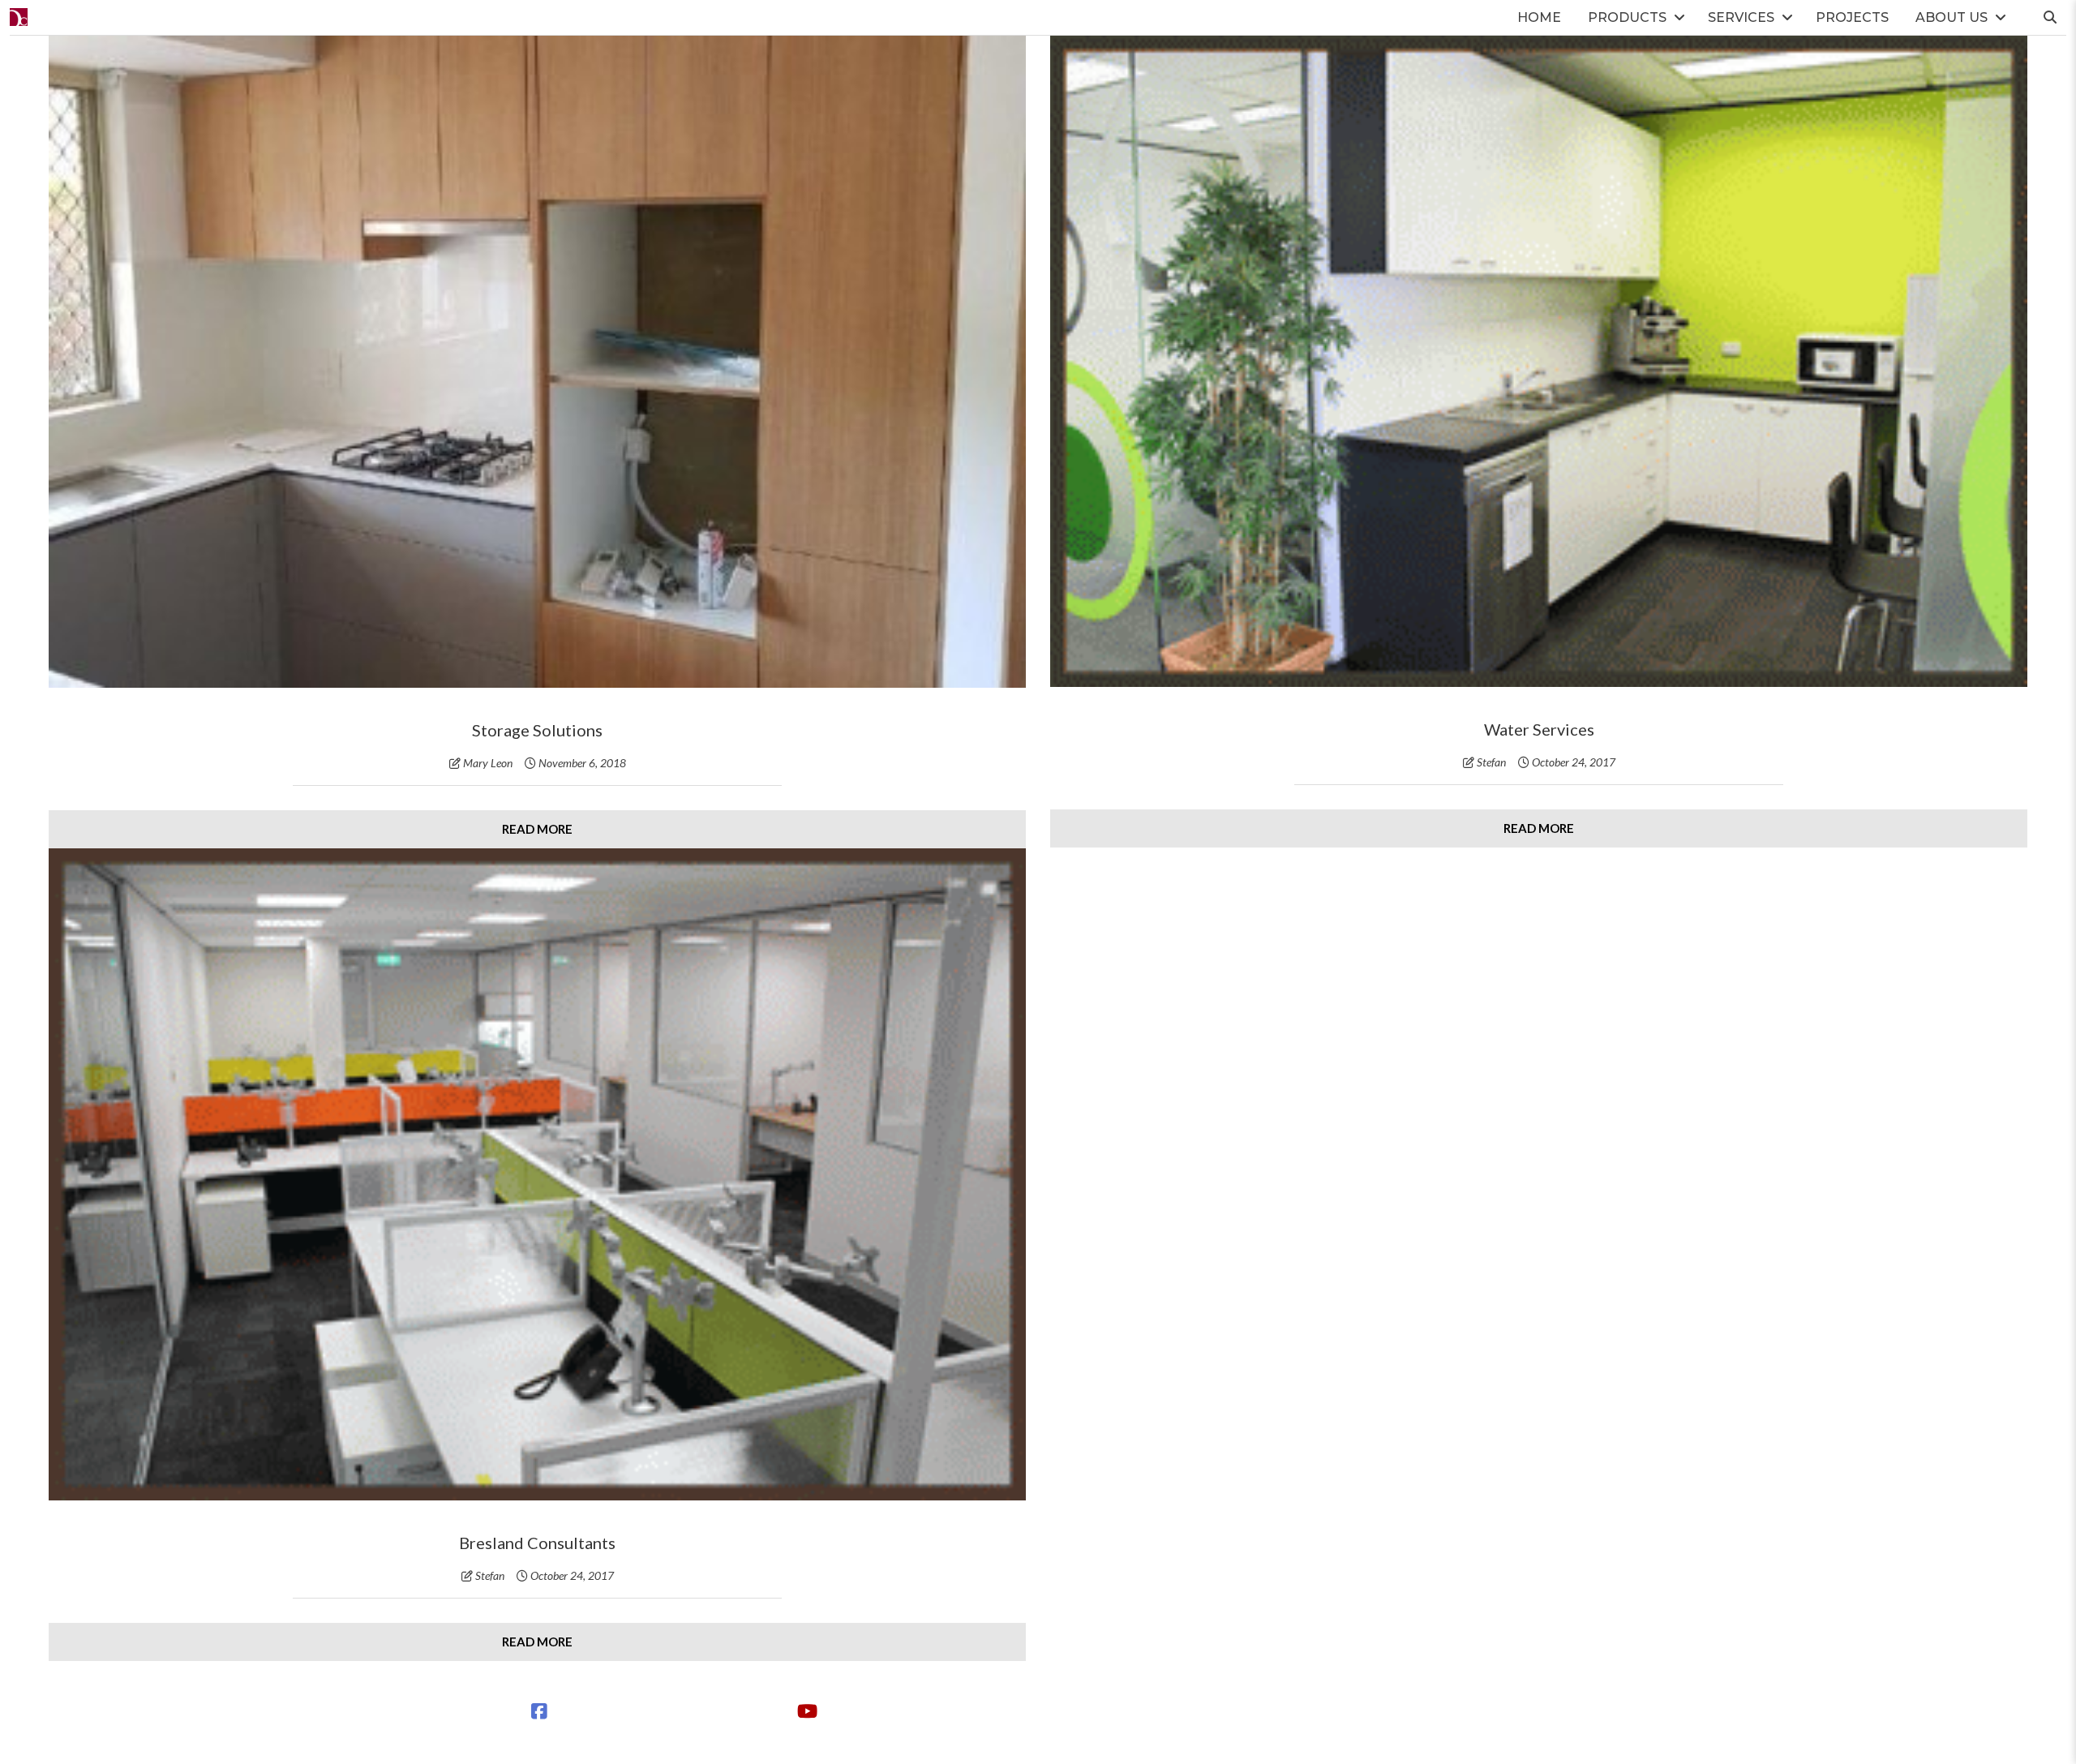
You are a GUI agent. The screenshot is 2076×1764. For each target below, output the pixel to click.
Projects (1852, 17)
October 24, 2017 (1574, 762)
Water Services (1539, 729)
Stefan (1491, 762)
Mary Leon (488, 763)
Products (1627, 17)
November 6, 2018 (582, 763)
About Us (1952, 17)
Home (1539, 17)
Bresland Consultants (537, 1543)
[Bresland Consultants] (537, 1174)
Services (1741, 17)
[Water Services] (1539, 361)
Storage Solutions (537, 730)
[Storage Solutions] (537, 362)
